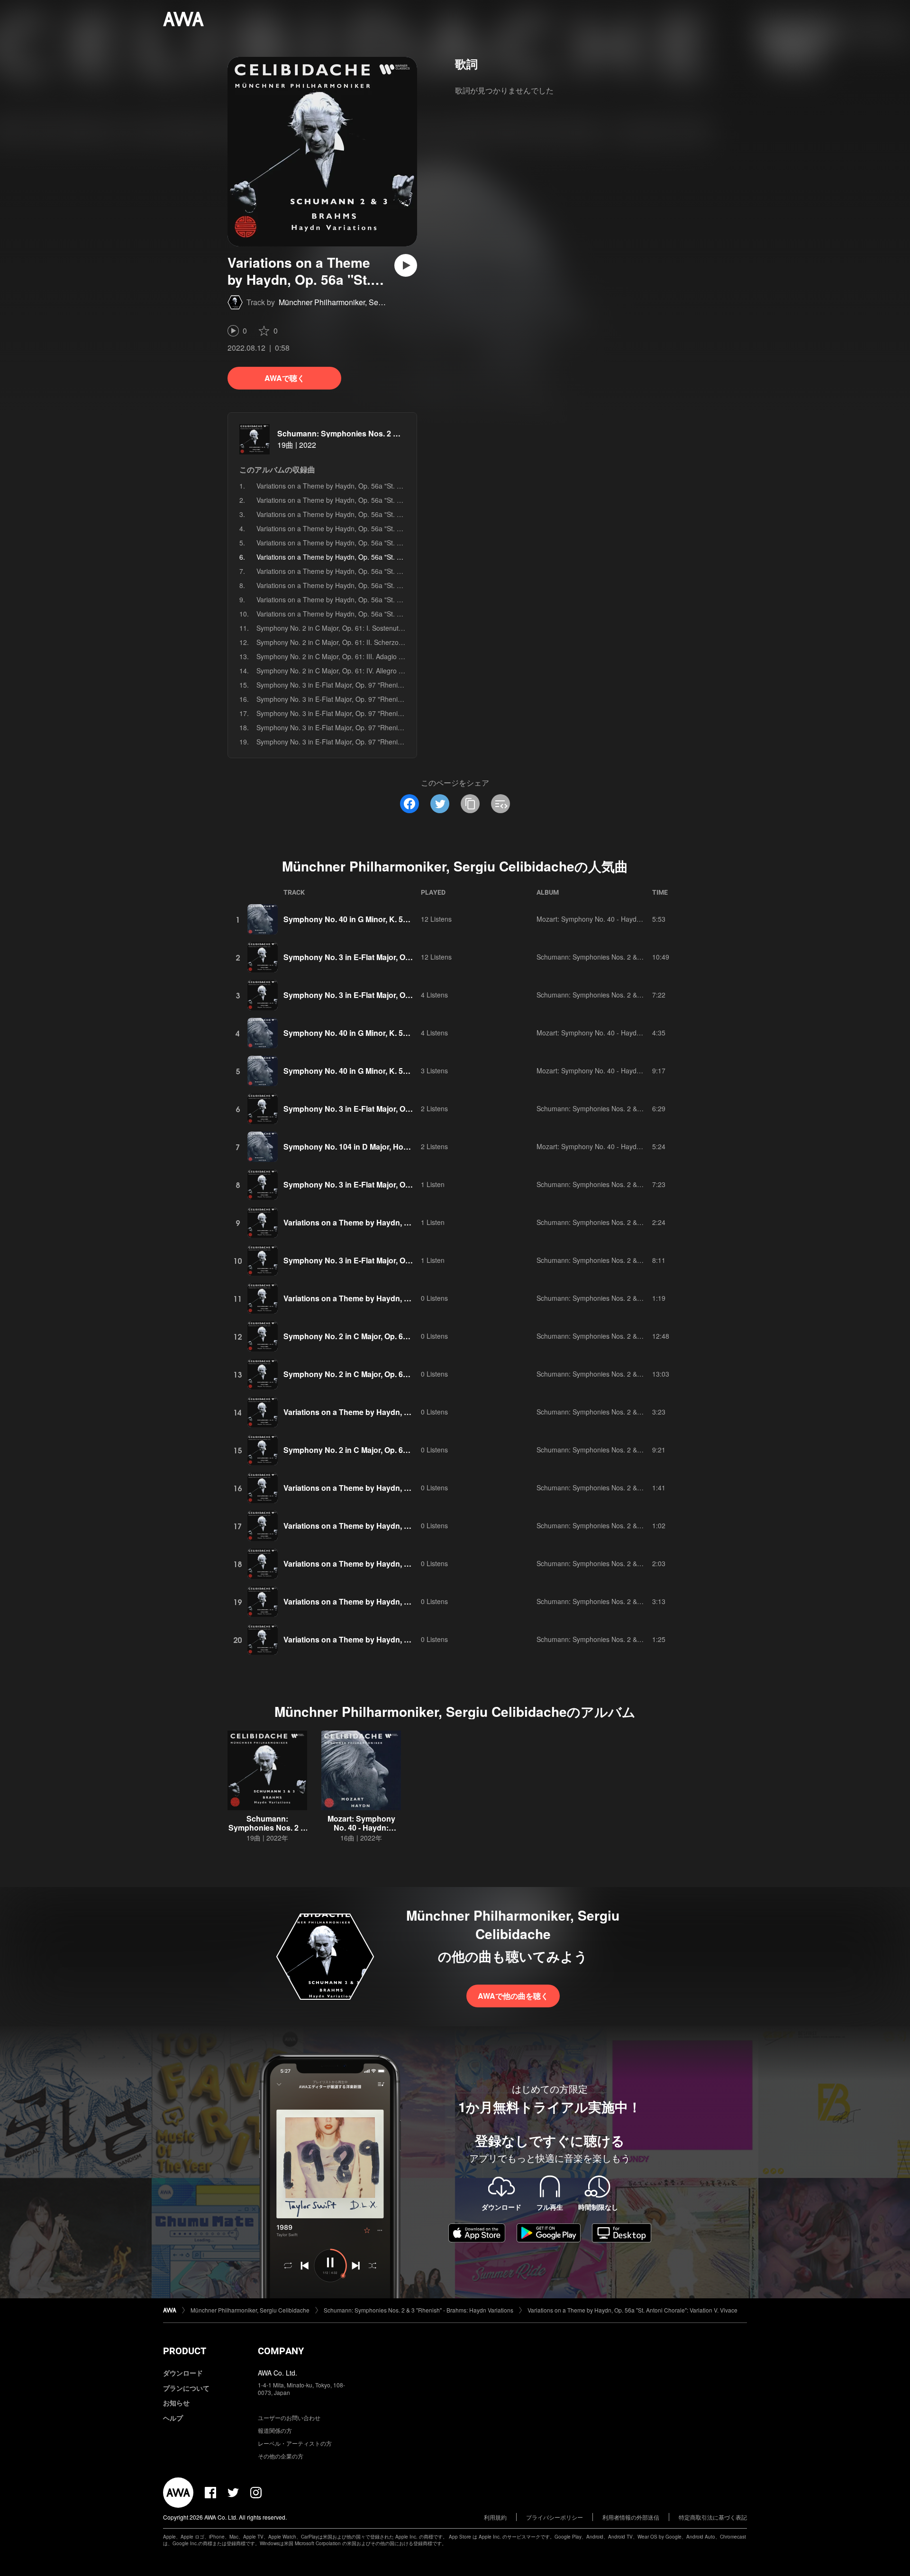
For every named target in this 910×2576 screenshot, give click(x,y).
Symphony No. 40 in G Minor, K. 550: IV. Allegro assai (378, 1033)
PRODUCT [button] (185, 2351)
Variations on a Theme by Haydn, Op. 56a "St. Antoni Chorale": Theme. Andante (377, 486)
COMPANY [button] (281, 2351)
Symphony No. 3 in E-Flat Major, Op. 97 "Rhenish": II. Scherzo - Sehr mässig (372, 699)
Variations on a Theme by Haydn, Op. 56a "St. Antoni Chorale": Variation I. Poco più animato (395, 500)
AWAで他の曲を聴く (513, 1996)
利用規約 (495, 2517)
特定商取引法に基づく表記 (713, 2517)
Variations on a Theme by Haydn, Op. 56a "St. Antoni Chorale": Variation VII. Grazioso (385, 585)
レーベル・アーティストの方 (295, 2443)
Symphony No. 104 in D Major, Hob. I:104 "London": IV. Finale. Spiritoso (412, 1147)
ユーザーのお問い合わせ (289, 2417)
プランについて (186, 2388)
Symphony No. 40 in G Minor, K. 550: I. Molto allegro (376, 919)
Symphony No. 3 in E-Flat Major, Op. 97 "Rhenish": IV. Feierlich (351, 727)
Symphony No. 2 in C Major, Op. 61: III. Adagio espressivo (344, 656)
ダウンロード (183, 2373)
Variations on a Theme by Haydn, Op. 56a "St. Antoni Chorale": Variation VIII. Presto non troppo (400, 599)
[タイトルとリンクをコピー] (470, 804)
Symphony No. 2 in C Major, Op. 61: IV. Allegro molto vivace (346, 671)
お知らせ (176, 2403)
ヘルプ (173, 2418)
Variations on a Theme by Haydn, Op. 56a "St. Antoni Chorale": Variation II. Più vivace (385, 514)
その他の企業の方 (281, 2456)
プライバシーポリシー (555, 2517)
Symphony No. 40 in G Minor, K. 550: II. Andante (369, 1071)
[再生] (406, 265)
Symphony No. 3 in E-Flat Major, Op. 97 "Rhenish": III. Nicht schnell (357, 713)
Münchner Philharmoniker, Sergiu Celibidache (356, 302)
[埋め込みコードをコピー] (500, 804)
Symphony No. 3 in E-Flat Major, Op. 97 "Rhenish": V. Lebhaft (349, 742)
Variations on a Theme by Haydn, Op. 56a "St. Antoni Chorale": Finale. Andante (376, 614)
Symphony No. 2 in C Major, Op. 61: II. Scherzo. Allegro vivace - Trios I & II (369, 642)
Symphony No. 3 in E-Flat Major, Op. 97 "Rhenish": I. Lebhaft (348, 685)
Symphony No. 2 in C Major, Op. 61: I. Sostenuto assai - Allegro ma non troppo (375, 628)
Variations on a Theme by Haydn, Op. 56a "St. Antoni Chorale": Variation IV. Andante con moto (398, 543)
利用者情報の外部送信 (631, 2517)
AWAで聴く (285, 378)
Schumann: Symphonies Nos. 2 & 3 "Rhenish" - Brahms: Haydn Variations (647, 957)
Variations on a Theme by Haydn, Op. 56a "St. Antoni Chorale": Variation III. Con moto (385, 528)
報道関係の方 (275, 2430)
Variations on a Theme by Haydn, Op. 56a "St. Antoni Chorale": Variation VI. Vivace (381, 571)
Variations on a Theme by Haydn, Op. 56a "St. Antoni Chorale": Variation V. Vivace (632, 2310)
